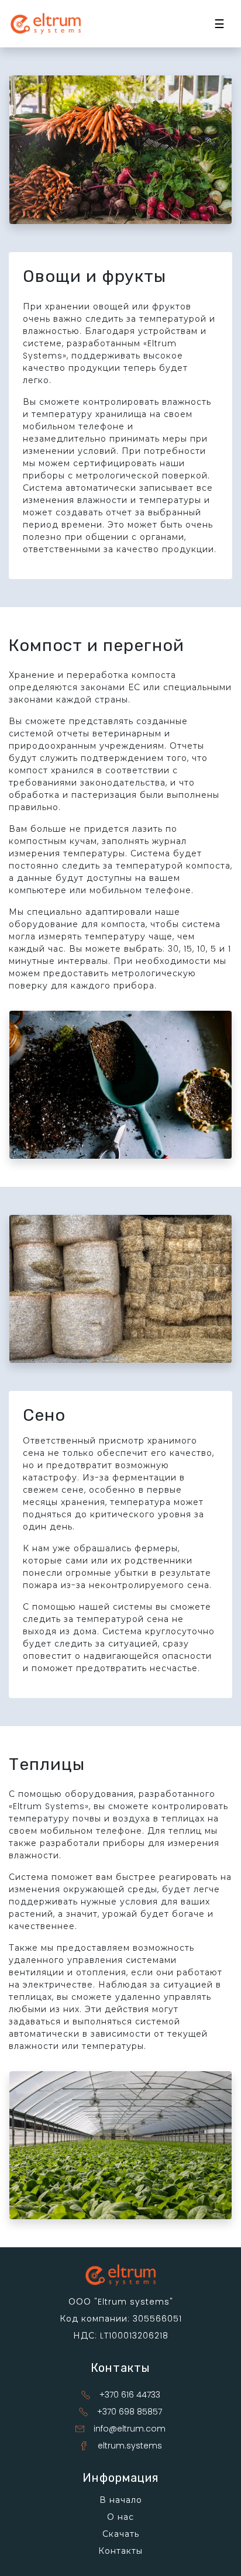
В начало (121, 2500)
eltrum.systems (130, 2446)
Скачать (121, 2534)
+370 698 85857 (130, 2412)
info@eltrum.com (130, 2429)
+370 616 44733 (130, 2395)
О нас (120, 2517)
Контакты (120, 2551)
